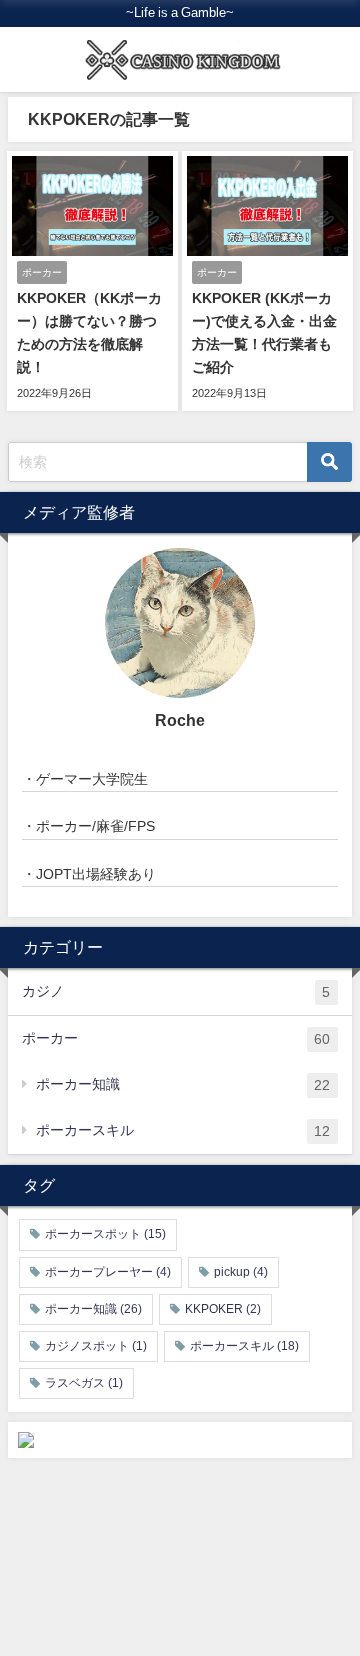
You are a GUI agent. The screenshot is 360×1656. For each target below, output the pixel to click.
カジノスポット (96, 1346)
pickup (241, 1272)
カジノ (176, 991)
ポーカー (176, 1038)
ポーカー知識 (183, 1084)
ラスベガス (84, 1383)
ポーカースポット (105, 1234)
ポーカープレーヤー (108, 1272)
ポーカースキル (183, 1130)
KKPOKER (223, 1309)
